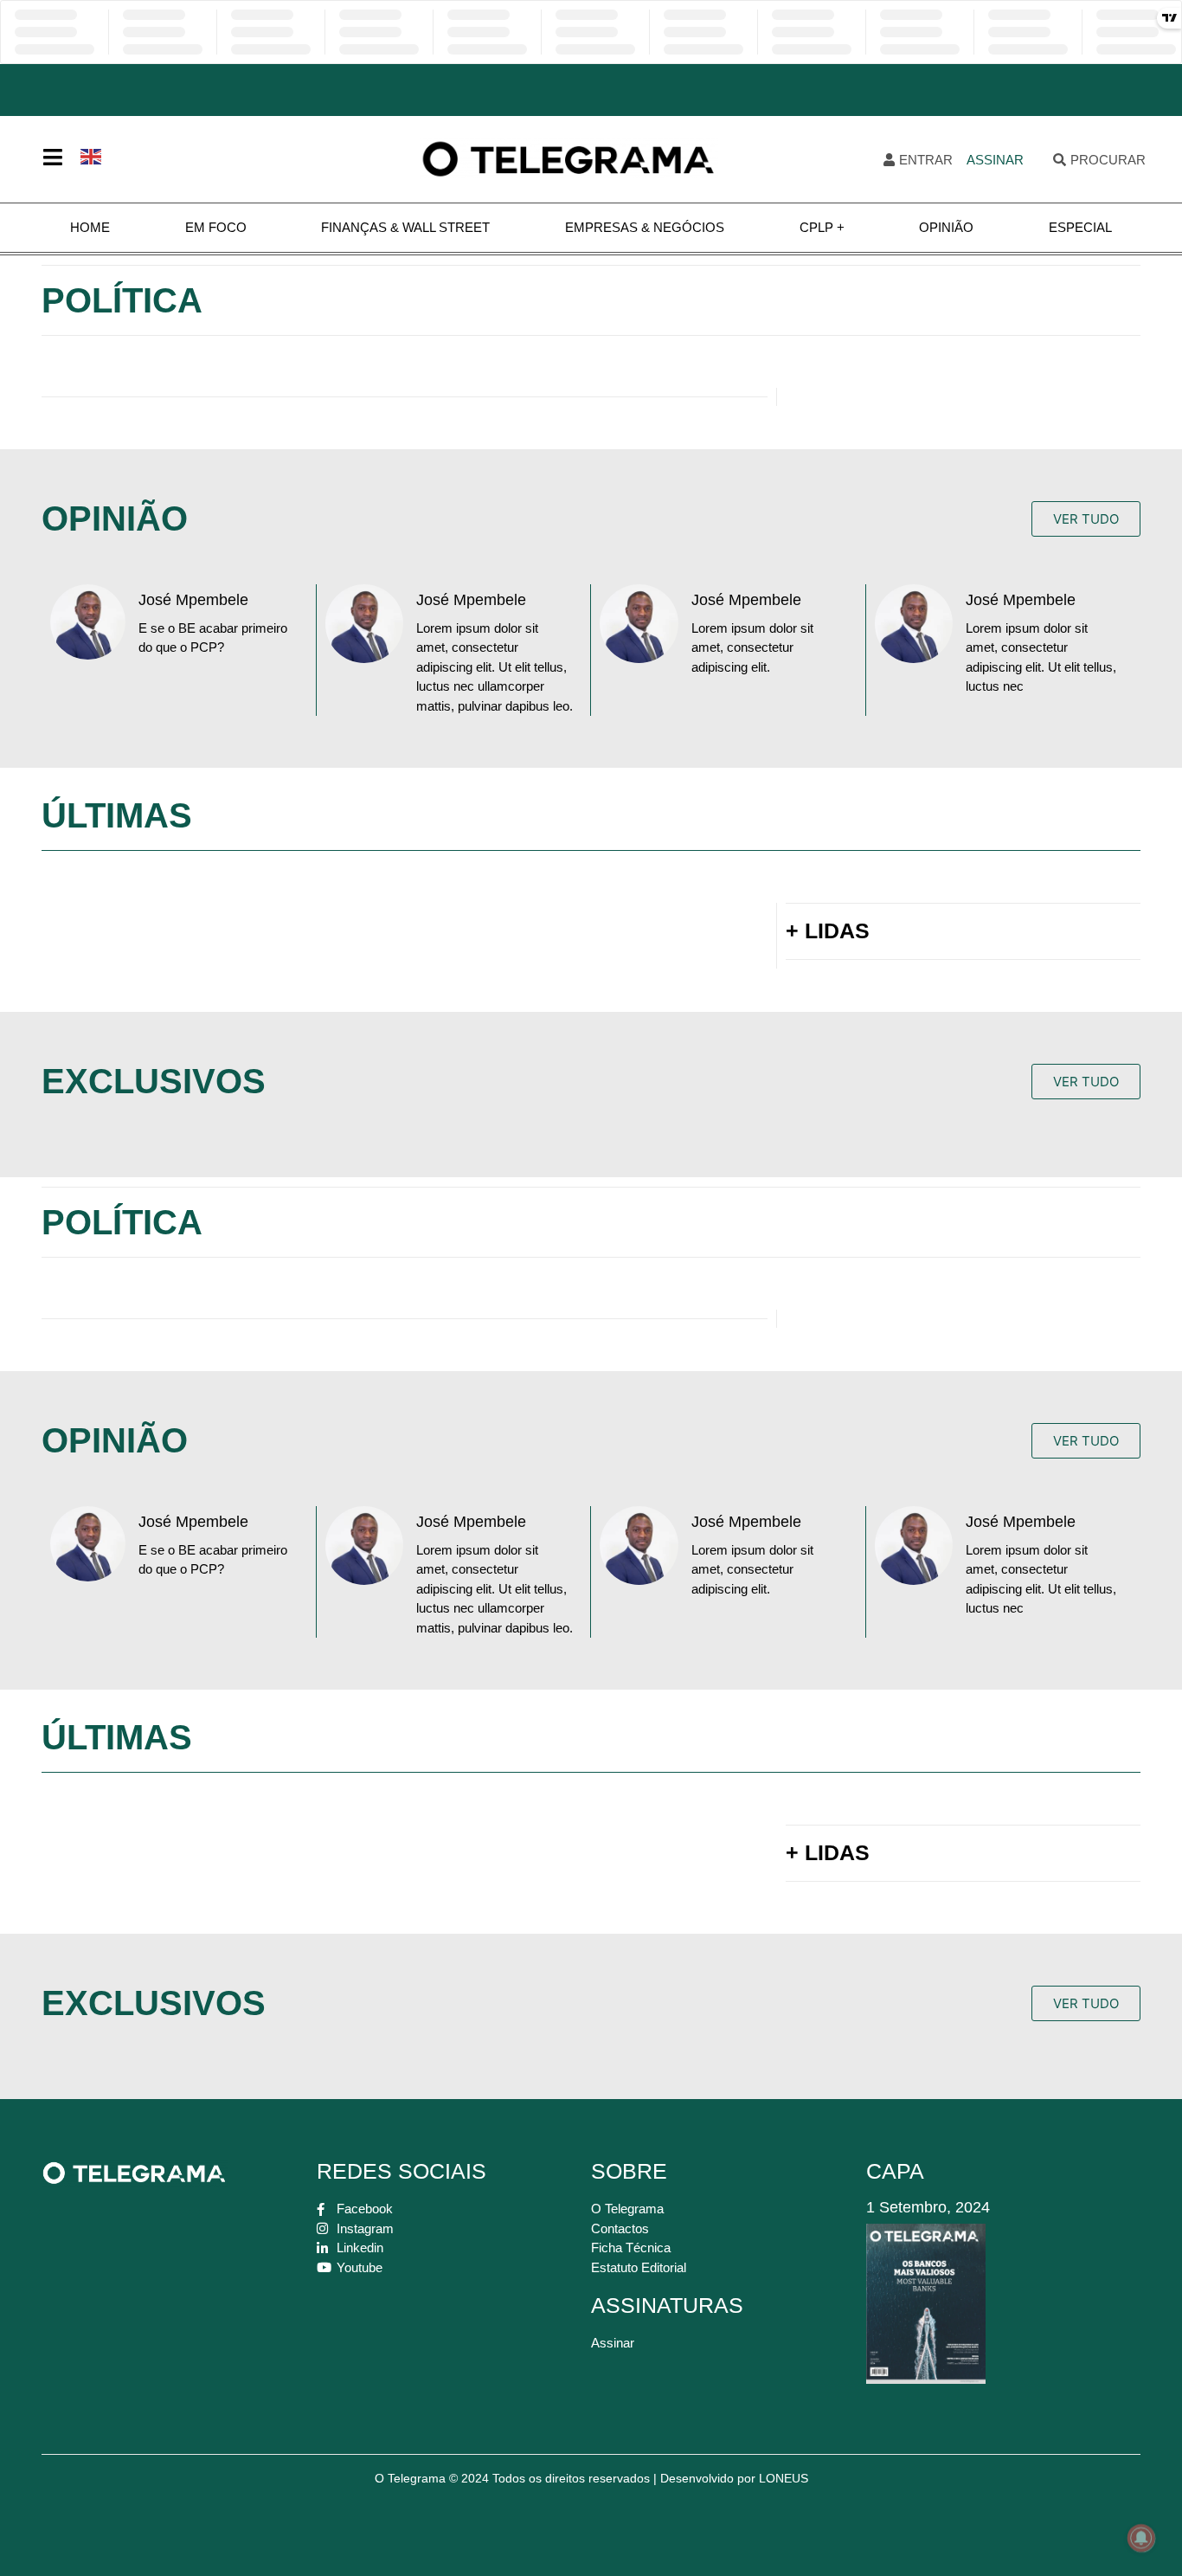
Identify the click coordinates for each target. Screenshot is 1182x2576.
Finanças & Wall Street (405, 227)
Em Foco (216, 227)
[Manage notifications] (1141, 2538)
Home (90, 227)
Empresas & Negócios (645, 227)
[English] (92, 155)
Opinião (946, 227)
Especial (1080, 227)
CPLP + (822, 227)
